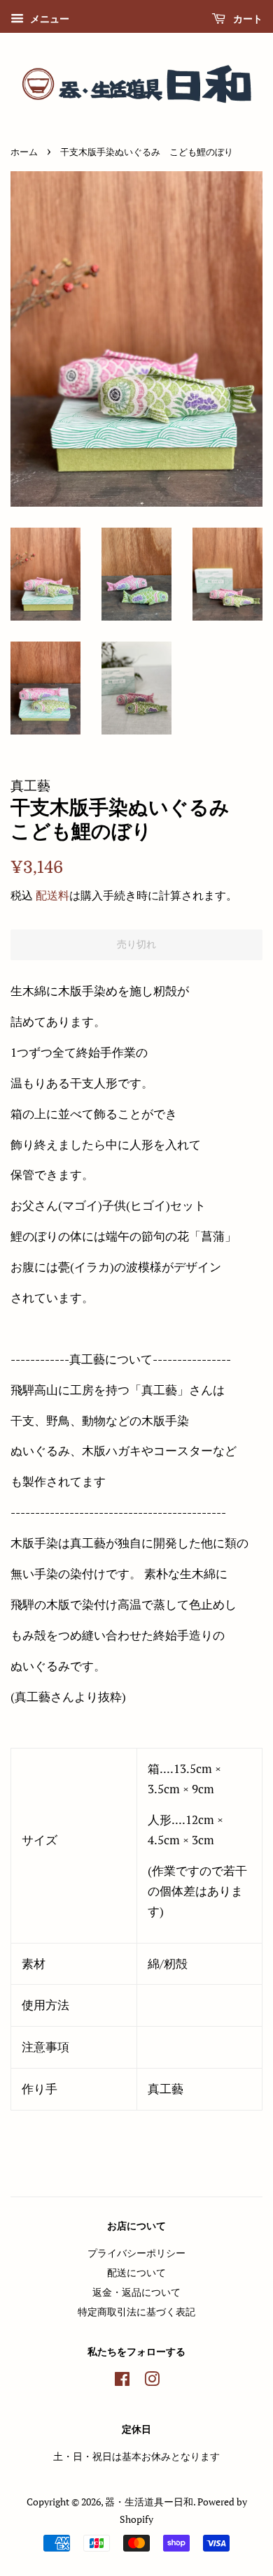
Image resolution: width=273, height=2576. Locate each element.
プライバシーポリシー (136, 2253)
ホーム (24, 152)
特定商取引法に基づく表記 (136, 2311)
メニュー (48, 19)
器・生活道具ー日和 (149, 2502)
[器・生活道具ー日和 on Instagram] (152, 2381)
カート (247, 19)
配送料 (52, 895)
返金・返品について (136, 2292)
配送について (136, 2272)
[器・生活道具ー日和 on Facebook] (122, 2381)
